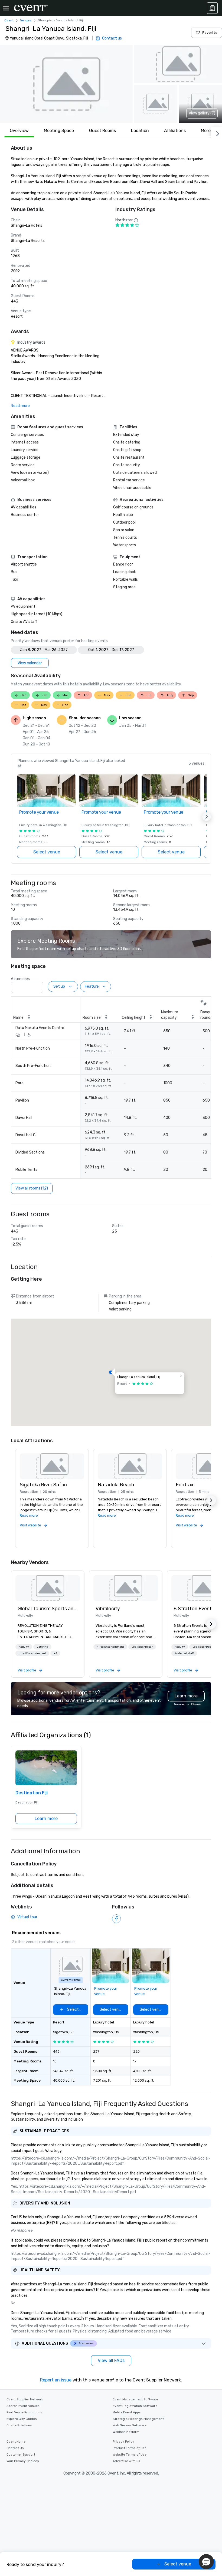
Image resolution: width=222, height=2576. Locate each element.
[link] (48, 1588)
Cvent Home (16, 2442)
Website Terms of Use (130, 2455)
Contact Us (15, 2448)
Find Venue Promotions (24, 2412)
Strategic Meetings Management (138, 2419)
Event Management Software (135, 2399)
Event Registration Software (135, 2406)
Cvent (9, 20)
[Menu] (6, 8)
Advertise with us (126, 2461)
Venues (26, 20)
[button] (66, 84)
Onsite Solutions (19, 2425)
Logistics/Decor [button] (142, 1647)
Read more (20, 406)
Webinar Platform (126, 2432)
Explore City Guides (22, 2419)
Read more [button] (29, 1515)
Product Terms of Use (130, 2448)
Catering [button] (42, 1647)
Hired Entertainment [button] (32, 1653)
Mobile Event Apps (127, 2412)
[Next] (217, 133)
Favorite (210, 33)
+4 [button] (55, 1653)
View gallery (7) (202, 113)
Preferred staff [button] (184, 1653)
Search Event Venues (23, 2406)
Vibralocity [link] (108, 1609)
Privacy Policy (123, 2442)
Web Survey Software (130, 2425)
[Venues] (212, 8)
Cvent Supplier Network (25, 2399)
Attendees (20, 979)
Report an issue (56, 2380)
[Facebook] (116, 1919)
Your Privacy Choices (23, 2461)
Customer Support (21, 2455)
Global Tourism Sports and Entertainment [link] (48, 1609)
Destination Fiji (32, 1793)
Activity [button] (24, 1647)
